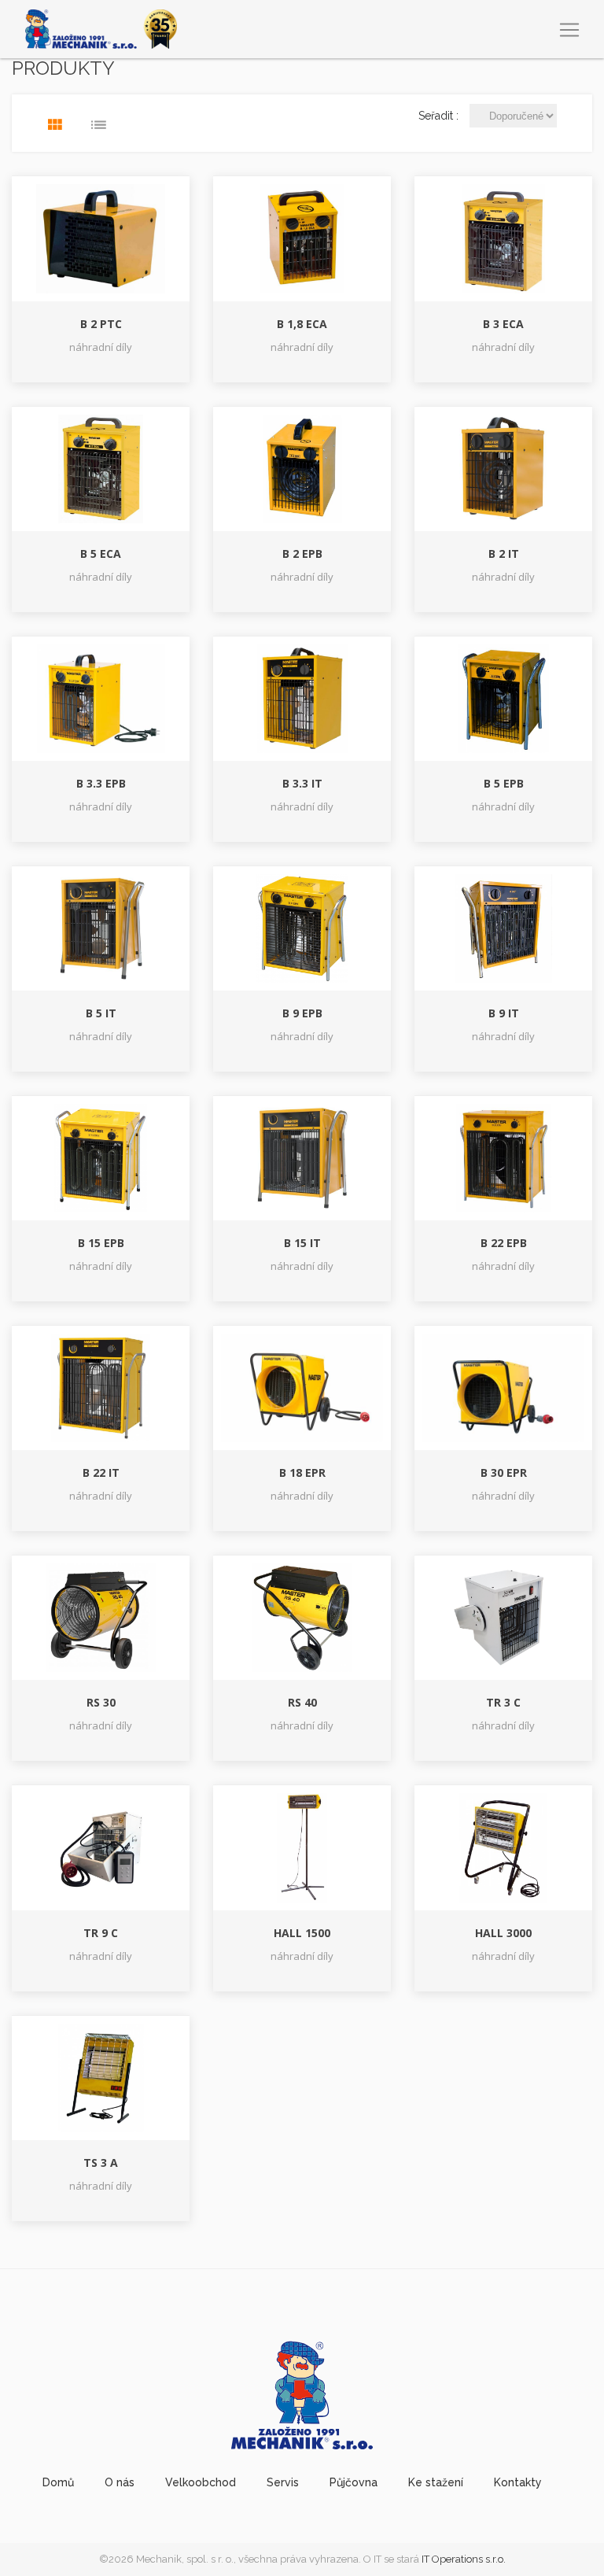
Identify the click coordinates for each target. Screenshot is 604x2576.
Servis (283, 2482)
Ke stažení (436, 2482)
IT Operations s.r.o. (464, 2559)
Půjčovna (354, 2482)
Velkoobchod (201, 2482)
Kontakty (518, 2482)
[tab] (55, 125)
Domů (58, 2482)
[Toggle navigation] (569, 30)
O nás (120, 2482)
